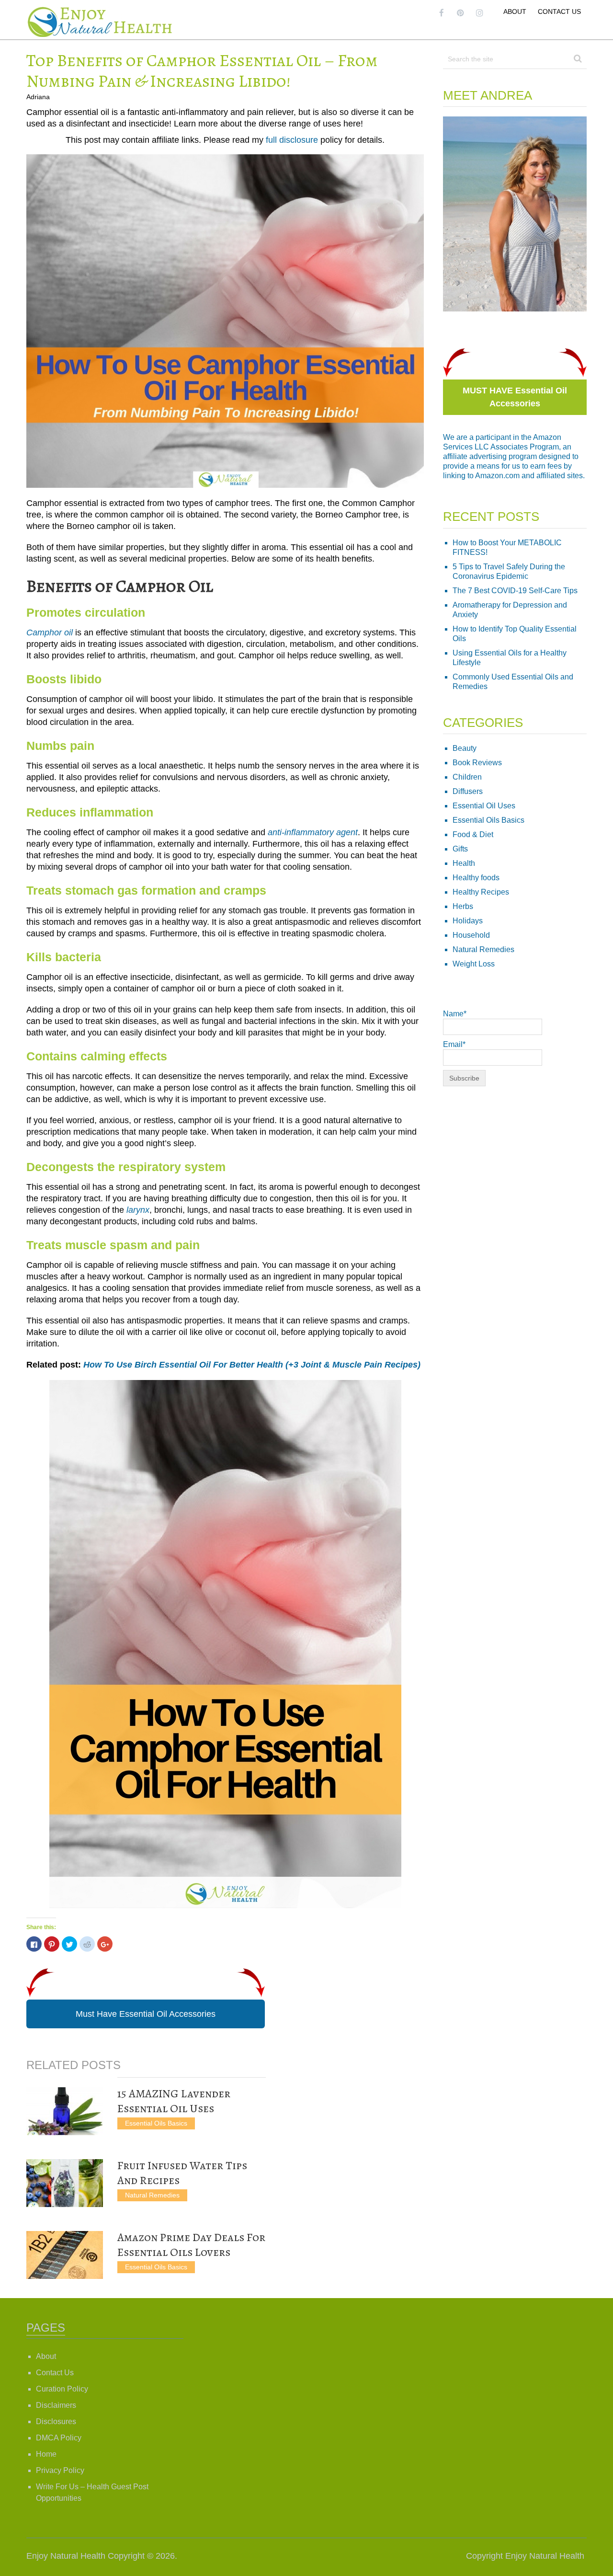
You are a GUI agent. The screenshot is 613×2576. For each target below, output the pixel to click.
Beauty (465, 748)
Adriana (38, 97)
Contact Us (559, 11)
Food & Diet (473, 834)
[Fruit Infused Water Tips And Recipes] (65, 2183)
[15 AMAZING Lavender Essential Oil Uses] (65, 2111)
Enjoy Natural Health (66, 2556)
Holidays (468, 921)
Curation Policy (62, 2389)
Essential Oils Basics (156, 2123)
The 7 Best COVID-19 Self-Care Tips (515, 591)
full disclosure (292, 140)
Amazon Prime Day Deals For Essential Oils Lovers (191, 2245)
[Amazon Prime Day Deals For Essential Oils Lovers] (65, 2255)
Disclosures (56, 2421)
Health (464, 863)
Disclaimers (56, 2405)
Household (471, 935)
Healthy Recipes (481, 892)
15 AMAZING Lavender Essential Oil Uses (174, 2101)
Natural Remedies (152, 2195)
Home (46, 2454)
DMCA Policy (59, 2438)
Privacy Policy (60, 2470)
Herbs (463, 906)
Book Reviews (477, 763)
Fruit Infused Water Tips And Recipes (182, 2173)
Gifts (460, 849)
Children (467, 777)
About (515, 11)
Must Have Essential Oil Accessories (146, 2014)
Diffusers (468, 791)
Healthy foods (476, 878)
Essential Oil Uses (484, 806)
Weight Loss (474, 964)
